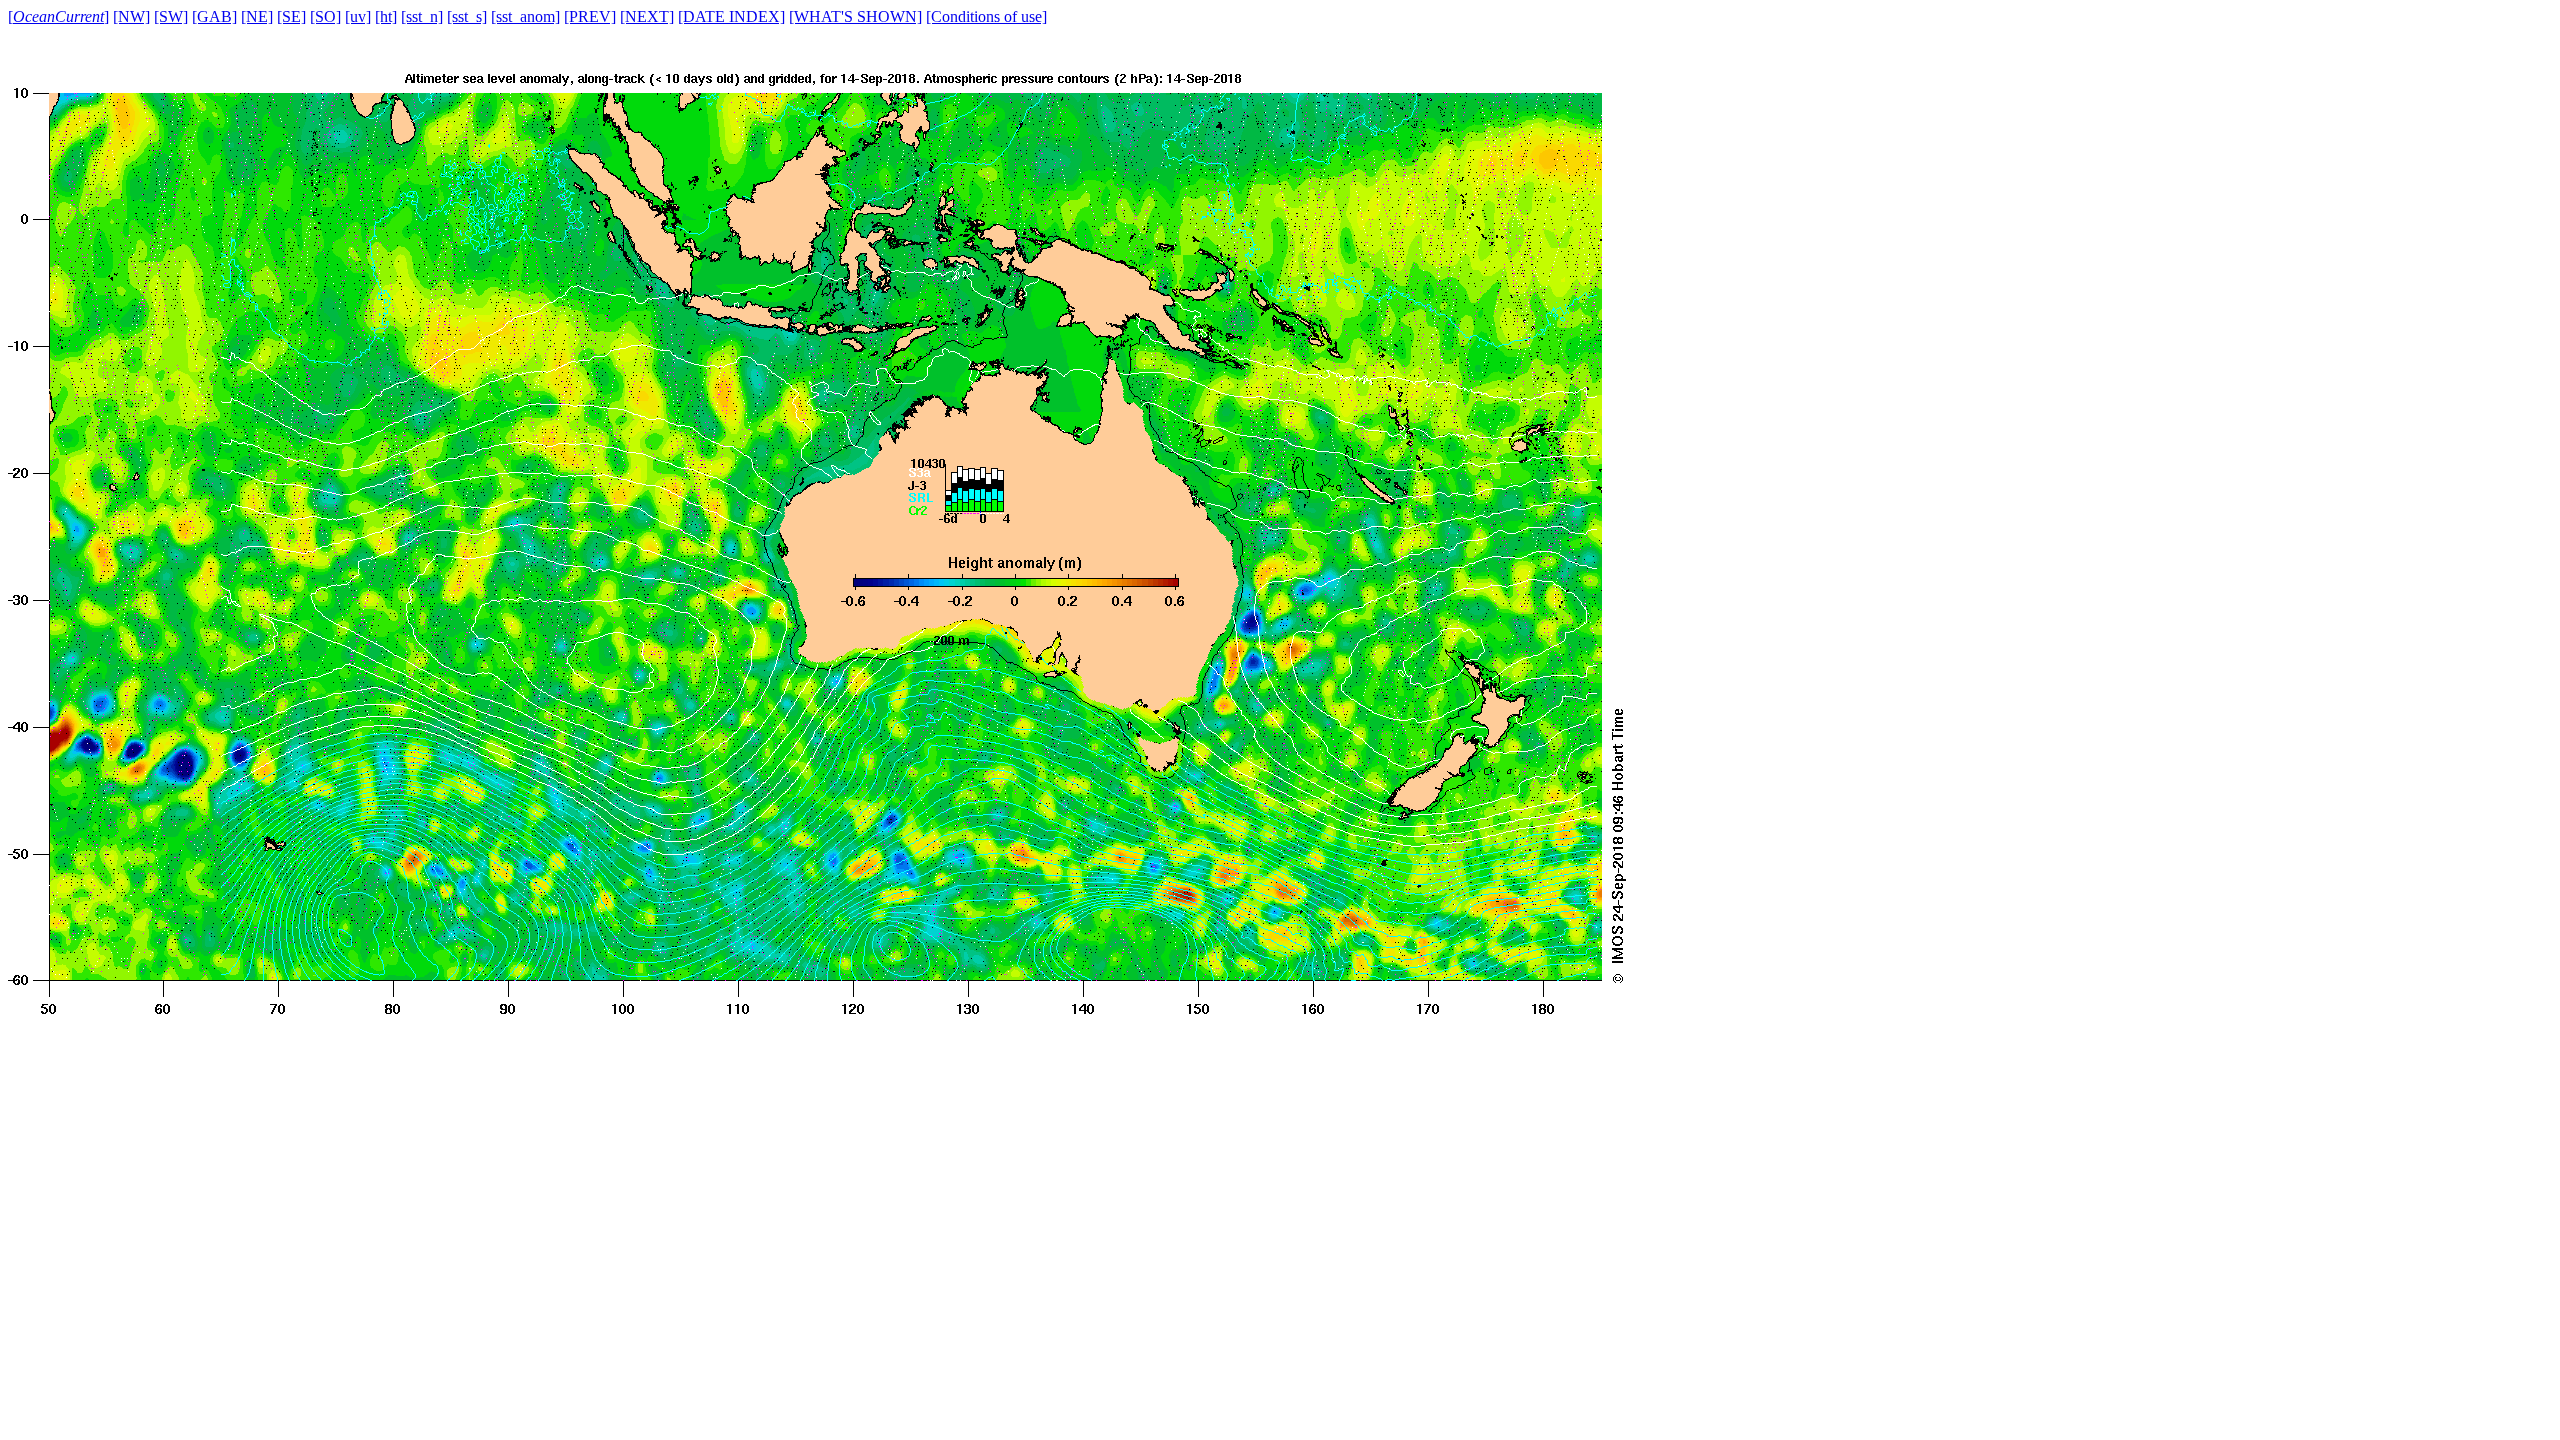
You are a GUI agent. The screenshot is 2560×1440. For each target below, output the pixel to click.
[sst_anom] (525, 16)
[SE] (291, 16)
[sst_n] (422, 16)
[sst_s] (467, 16)
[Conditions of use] (986, 16)
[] (58, 16)
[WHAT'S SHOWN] (855, 16)
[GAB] (214, 16)
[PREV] (590, 16)
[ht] (386, 16)
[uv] (358, 16)
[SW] (171, 16)
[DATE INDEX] (731, 16)
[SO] (325, 16)
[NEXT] (647, 16)
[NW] (131, 16)
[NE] (257, 16)
